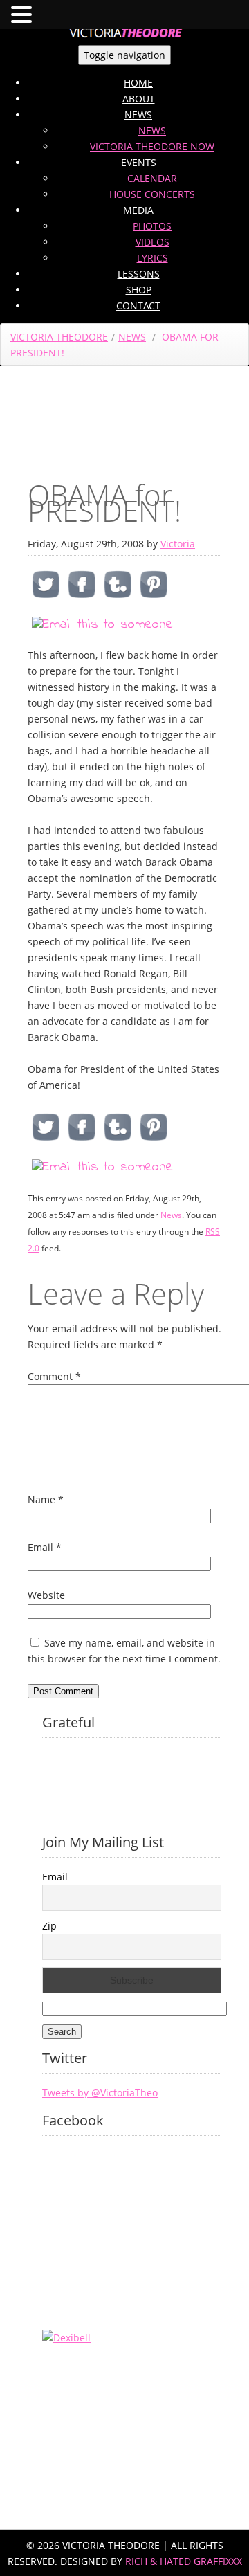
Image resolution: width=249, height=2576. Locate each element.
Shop (139, 290)
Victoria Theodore (59, 337)
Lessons (139, 274)
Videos (153, 242)
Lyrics (153, 258)
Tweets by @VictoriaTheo (100, 2093)
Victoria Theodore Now (152, 146)
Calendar (152, 178)
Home (138, 83)
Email (45, 1547)
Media (138, 210)
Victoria (178, 544)
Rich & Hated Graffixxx (184, 2561)
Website (46, 1595)
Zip (49, 1926)
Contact (138, 306)
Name (46, 1499)
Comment (54, 1376)
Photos (152, 226)
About (139, 99)
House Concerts (152, 194)
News (138, 115)
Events (139, 162)
